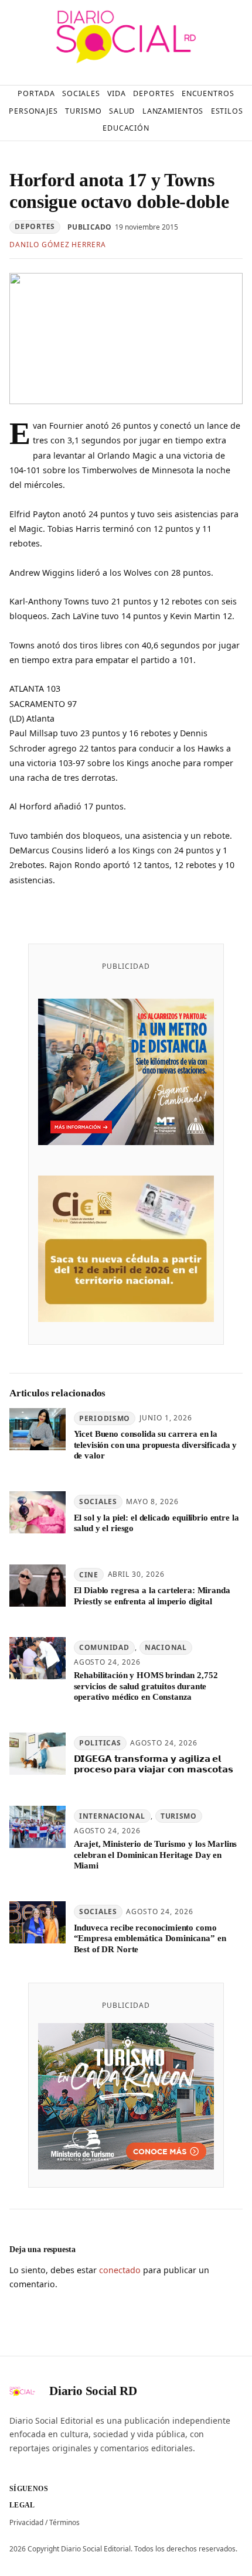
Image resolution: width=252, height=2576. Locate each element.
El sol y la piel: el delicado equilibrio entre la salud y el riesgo (156, 1523)
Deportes (35, 226)
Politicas (100, 1743)
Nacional (166, 1647)
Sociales (98, 1501)
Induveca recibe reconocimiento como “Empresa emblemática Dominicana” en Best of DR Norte (150, 1938)
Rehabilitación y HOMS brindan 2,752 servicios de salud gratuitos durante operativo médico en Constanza (146, 1686)
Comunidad (104, 1647)
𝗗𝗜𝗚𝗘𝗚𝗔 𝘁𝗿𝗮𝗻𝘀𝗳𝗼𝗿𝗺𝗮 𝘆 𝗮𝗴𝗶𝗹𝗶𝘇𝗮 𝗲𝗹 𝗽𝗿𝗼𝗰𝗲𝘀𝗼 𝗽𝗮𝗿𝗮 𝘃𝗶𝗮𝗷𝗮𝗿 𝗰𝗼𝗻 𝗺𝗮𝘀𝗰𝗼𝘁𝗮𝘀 (154, 1764)
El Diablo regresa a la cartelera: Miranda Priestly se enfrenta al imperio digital (152, 1596)
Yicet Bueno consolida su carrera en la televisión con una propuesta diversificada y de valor (156, 1445)
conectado (120, 2270)
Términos (64, 2522)
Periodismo (105, 1418)
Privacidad (26, 2522)
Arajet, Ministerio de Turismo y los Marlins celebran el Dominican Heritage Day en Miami (156, 1855)
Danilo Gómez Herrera (58, 245)
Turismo (179, 1816)
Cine (89, 1575)
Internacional (112, 1816)
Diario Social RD (93, 2391)
